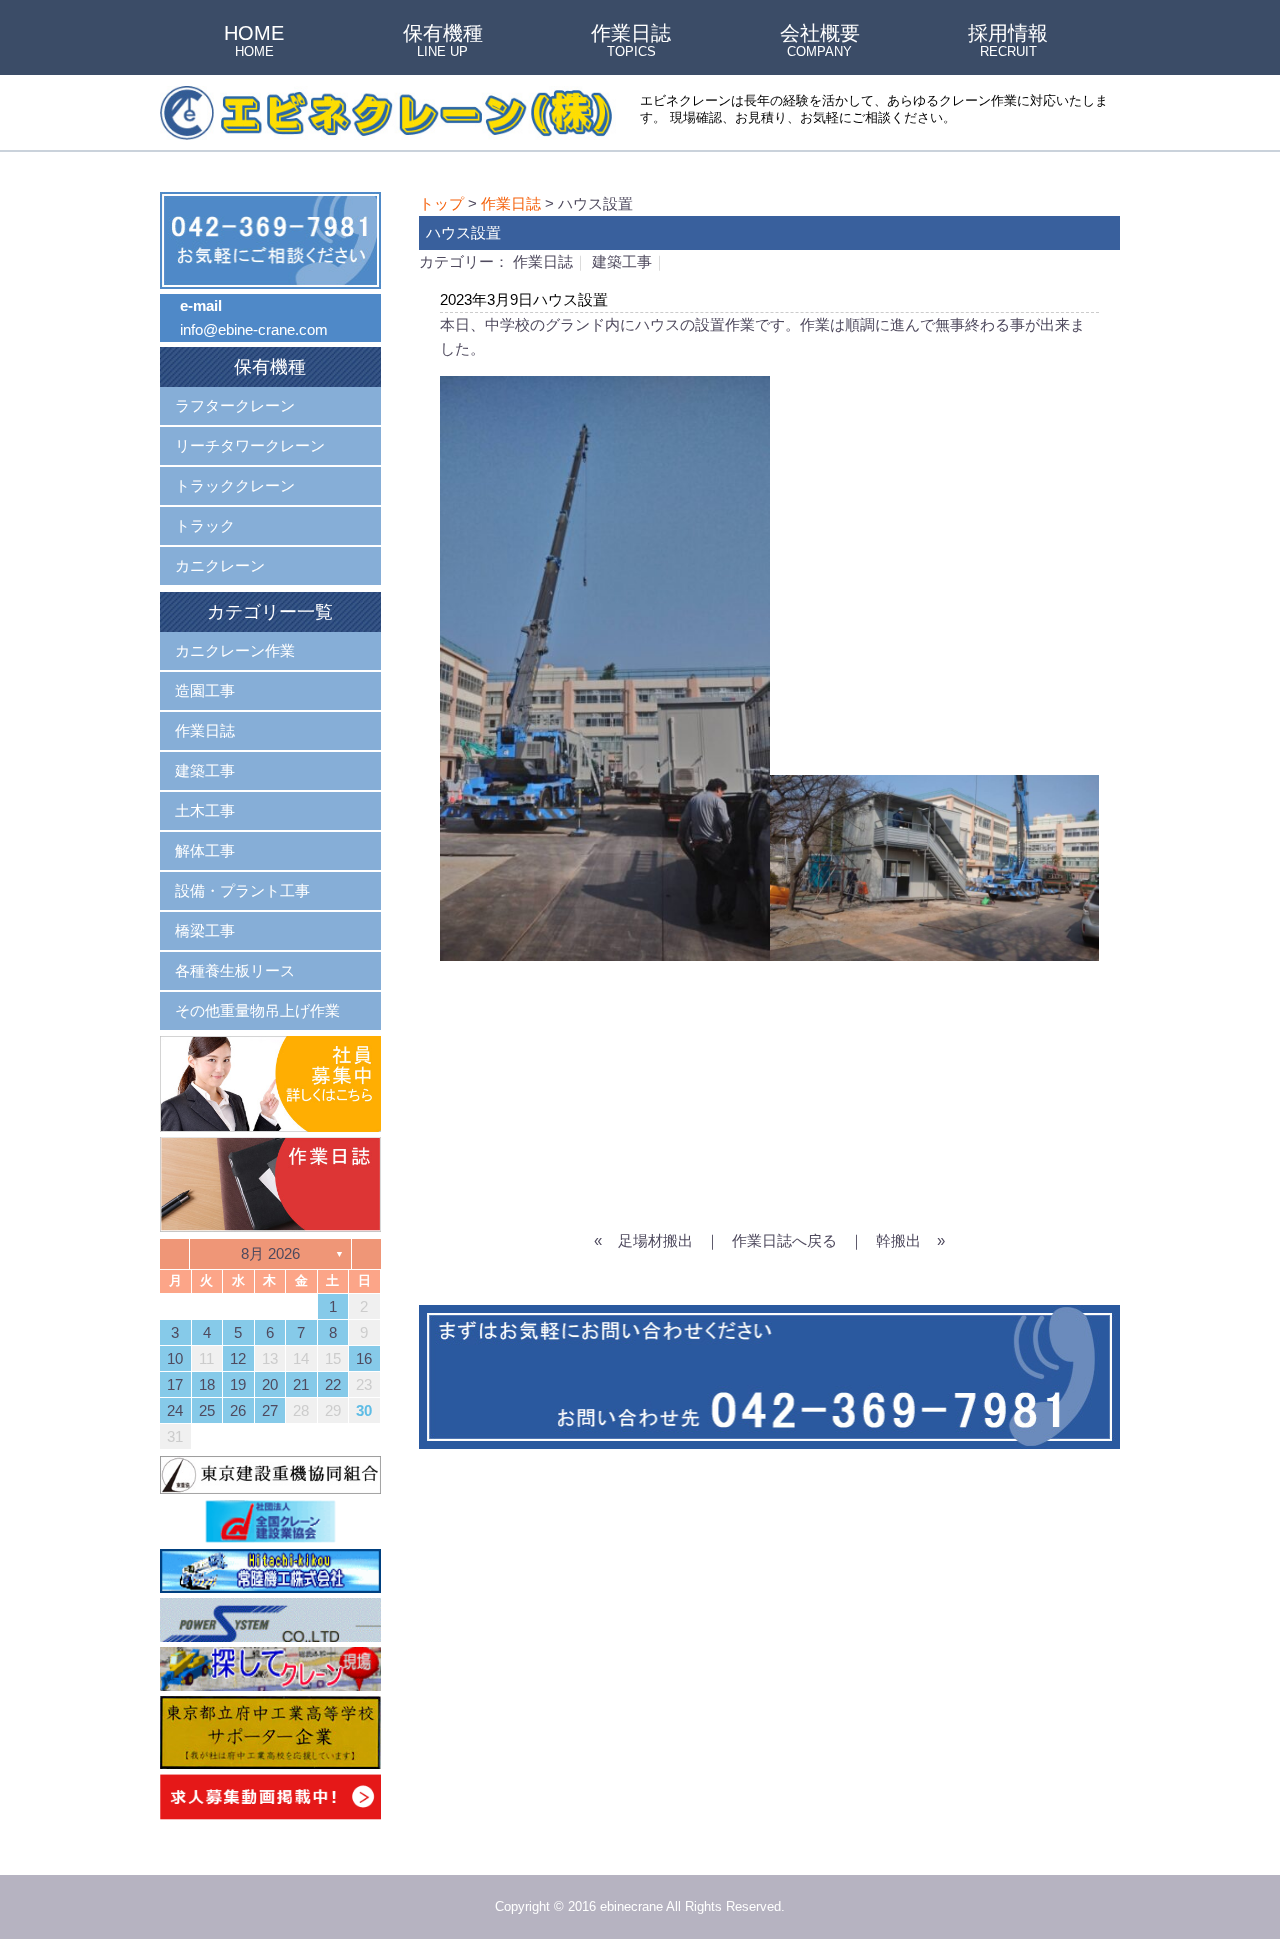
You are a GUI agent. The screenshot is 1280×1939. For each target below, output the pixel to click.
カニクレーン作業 (235, 650)
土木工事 (205, 810)
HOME (254, 42)
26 (238, 1410)
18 (207, 1384)
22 (333, 1384)
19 (238, 1384)
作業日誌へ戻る (784, 1240)
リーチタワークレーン (250, 445)
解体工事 (205, 850)
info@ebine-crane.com (254, 329)
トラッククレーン (235, 485)
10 (175, 1358)
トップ (441, 203)
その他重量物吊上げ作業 (257, 1010)
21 (301, 1384)
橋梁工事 (205, 930)
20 (270, 1384)
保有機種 (443, 42)
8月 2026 (270, 1253)
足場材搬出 (655, 1240)
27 (270, 1410)
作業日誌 (631, 42)
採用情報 (1008, 42)
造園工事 (205, 690)
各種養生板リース (235, 970)
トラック (205, 525)
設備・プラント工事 (242, 890)
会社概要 (820, 42)
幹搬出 (898, 1240)
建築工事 (622, 261)
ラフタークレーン (235, 405)
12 (238, 1358)
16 (364, 1358)
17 (175, 1384)
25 (207, 1410)
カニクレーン (220, 565)
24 (175, 1410)
